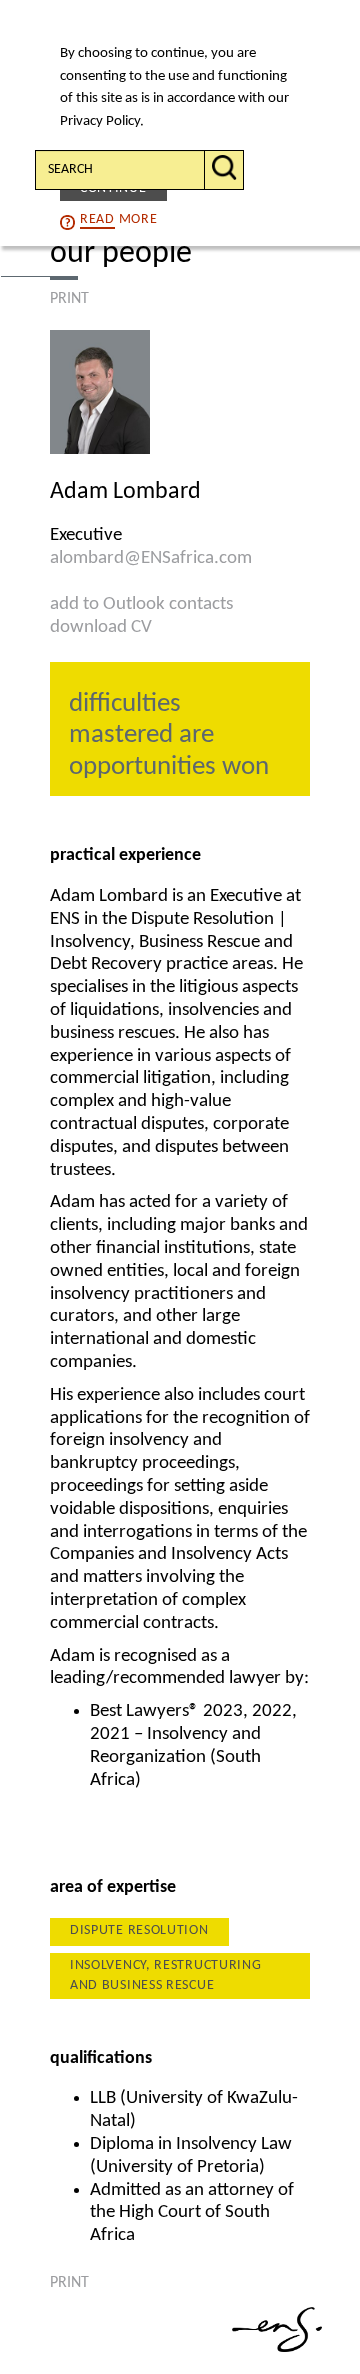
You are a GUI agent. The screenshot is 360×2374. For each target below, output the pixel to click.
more (118, 219)
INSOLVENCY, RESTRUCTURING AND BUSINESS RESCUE (166, 1975)
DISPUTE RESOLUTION (139, 1930)
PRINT (69, 299)
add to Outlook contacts (141, 604)
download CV (101, 627)
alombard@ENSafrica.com (151, 558)
